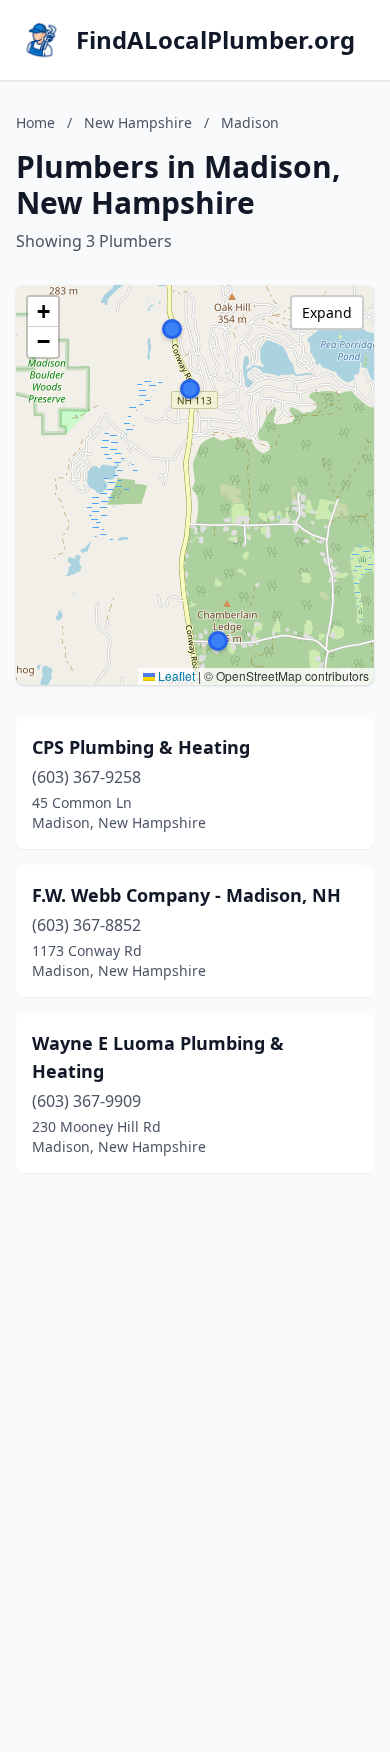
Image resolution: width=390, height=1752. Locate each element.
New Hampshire (138, 122)
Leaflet (175, 675)
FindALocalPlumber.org (215, 40)
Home (35, 122)
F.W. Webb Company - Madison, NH (186, 895)
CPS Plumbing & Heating (141, 747)
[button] (172, 329)
